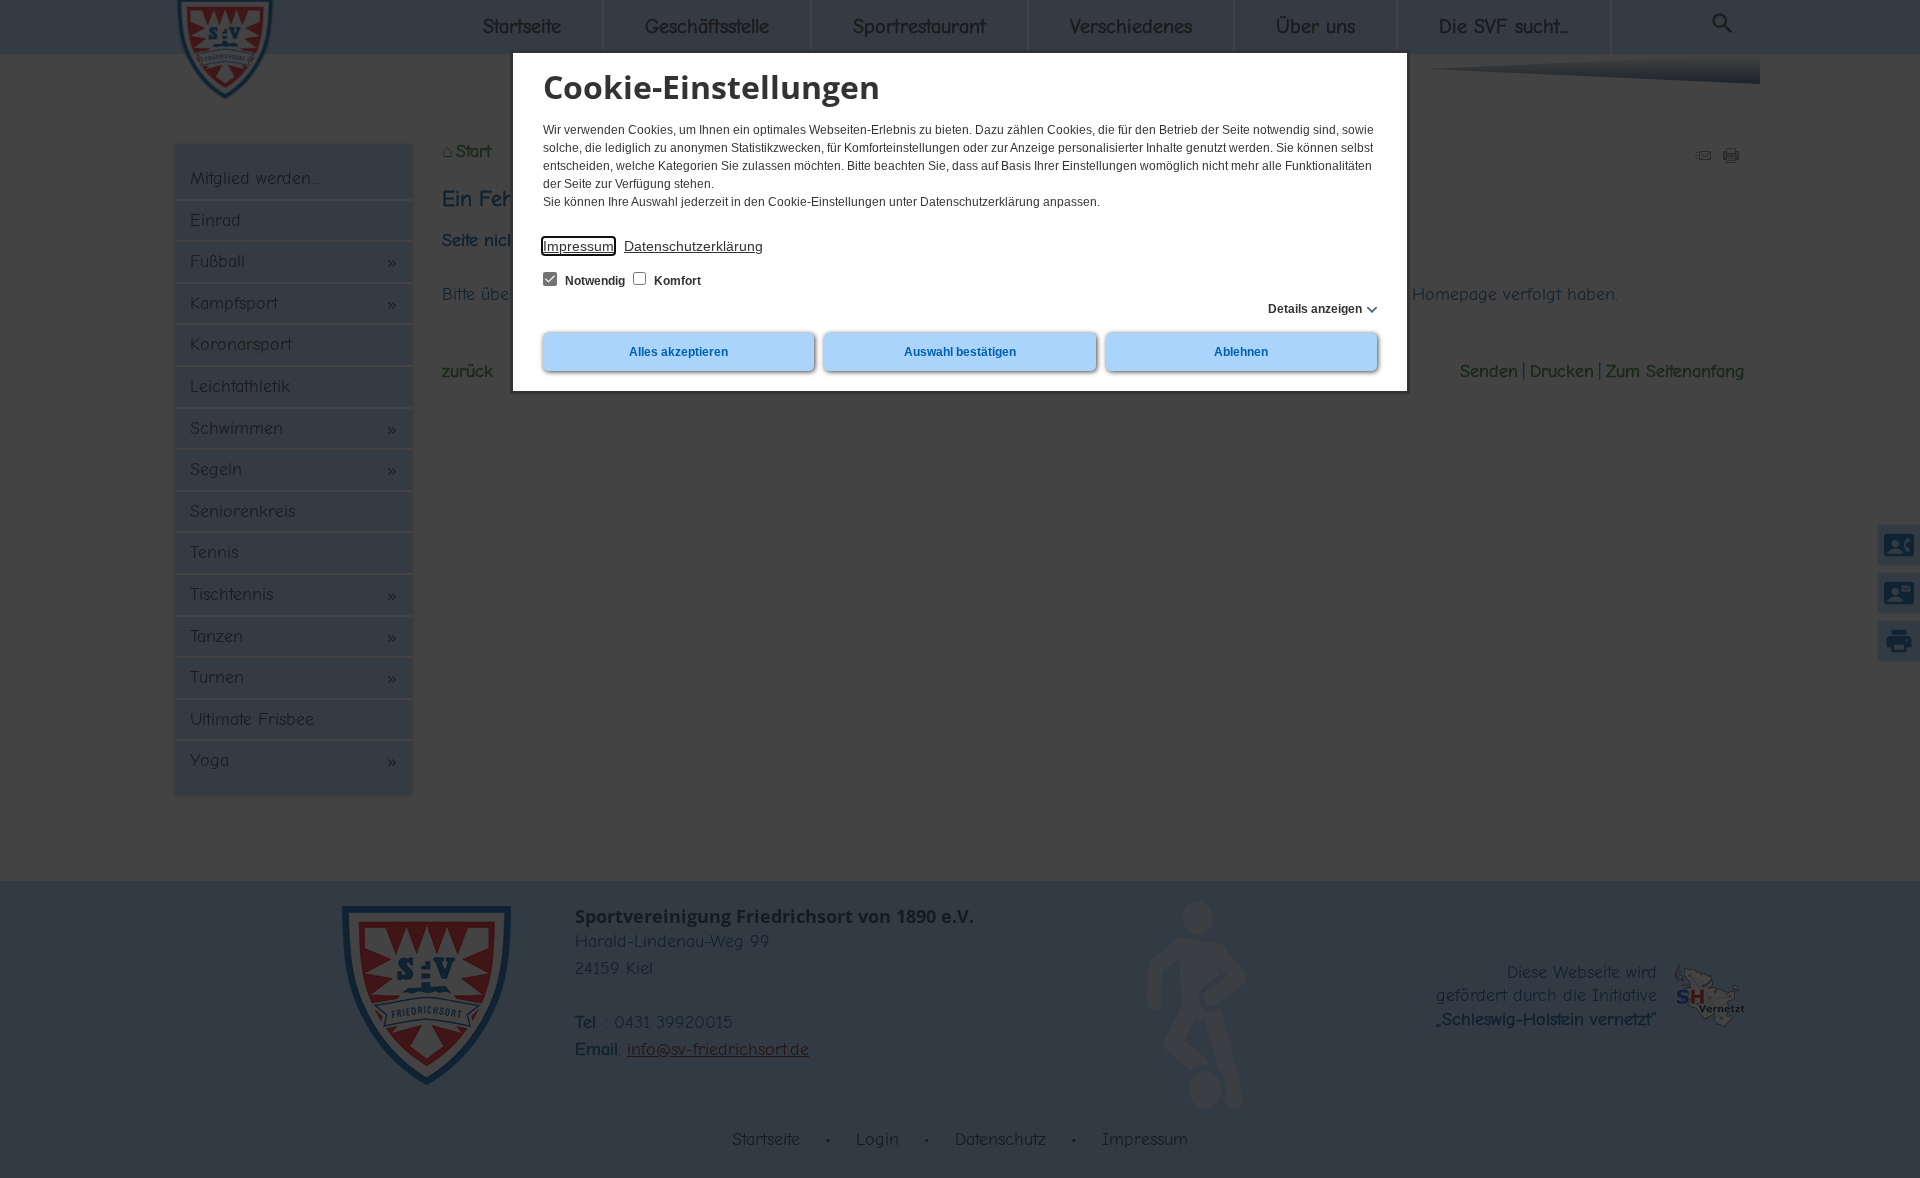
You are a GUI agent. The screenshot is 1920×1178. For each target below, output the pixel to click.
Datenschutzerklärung (693, 246)
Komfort (676, 281)
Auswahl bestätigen (960, 352)
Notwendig (595, 281)
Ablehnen (1241, 352)
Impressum (578, 246)
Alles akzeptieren (678, 352)
